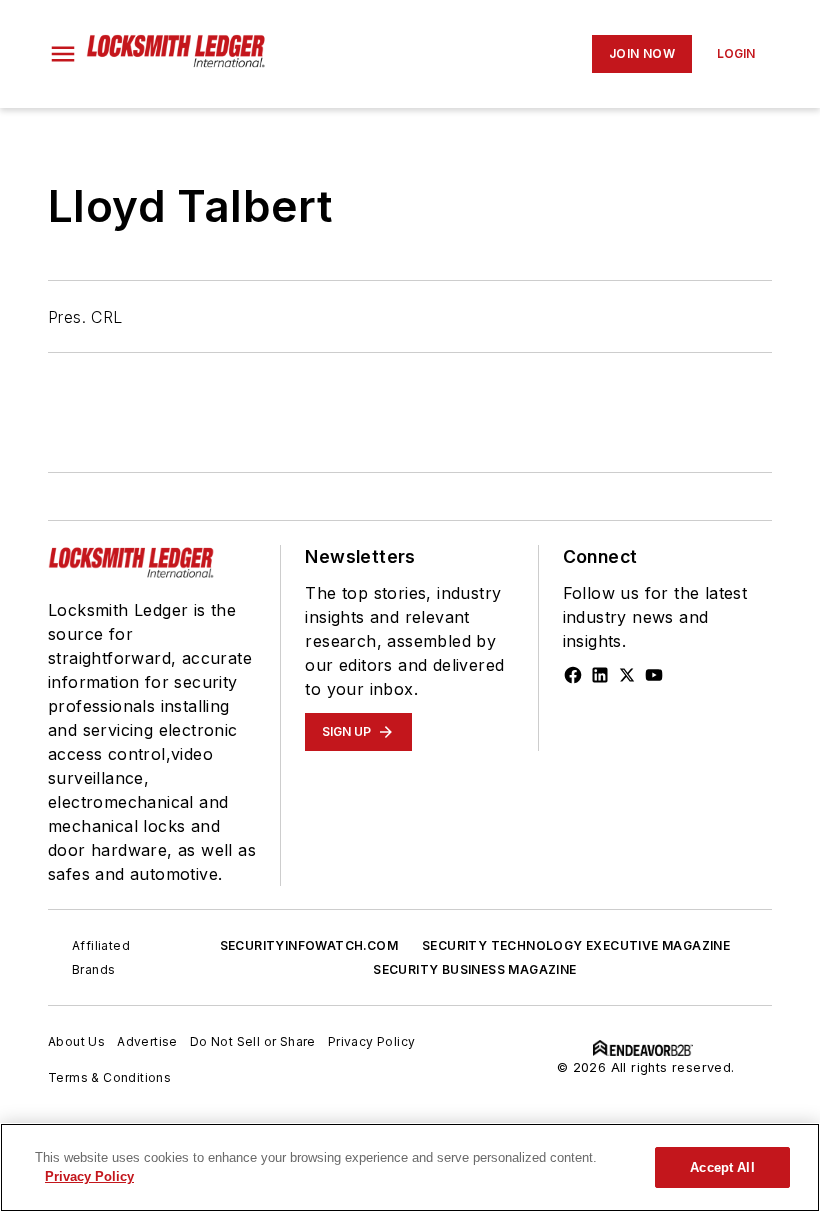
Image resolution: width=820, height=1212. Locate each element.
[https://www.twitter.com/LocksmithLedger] (627, 675)
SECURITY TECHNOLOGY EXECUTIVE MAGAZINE (576, 945)
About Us (76, 1041)
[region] (410, 1167)
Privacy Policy (372, 1041)
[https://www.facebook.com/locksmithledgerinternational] (573, 675)
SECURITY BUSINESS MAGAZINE (474, 969)
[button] (63, 54)
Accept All (722, 1167)
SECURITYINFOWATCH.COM (309, 945)
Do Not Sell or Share (253, 1041)
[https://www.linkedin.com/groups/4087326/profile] (600, 675)
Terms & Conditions (109, 1077)
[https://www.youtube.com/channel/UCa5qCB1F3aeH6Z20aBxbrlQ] (654, 675)
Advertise (147, 1041)
